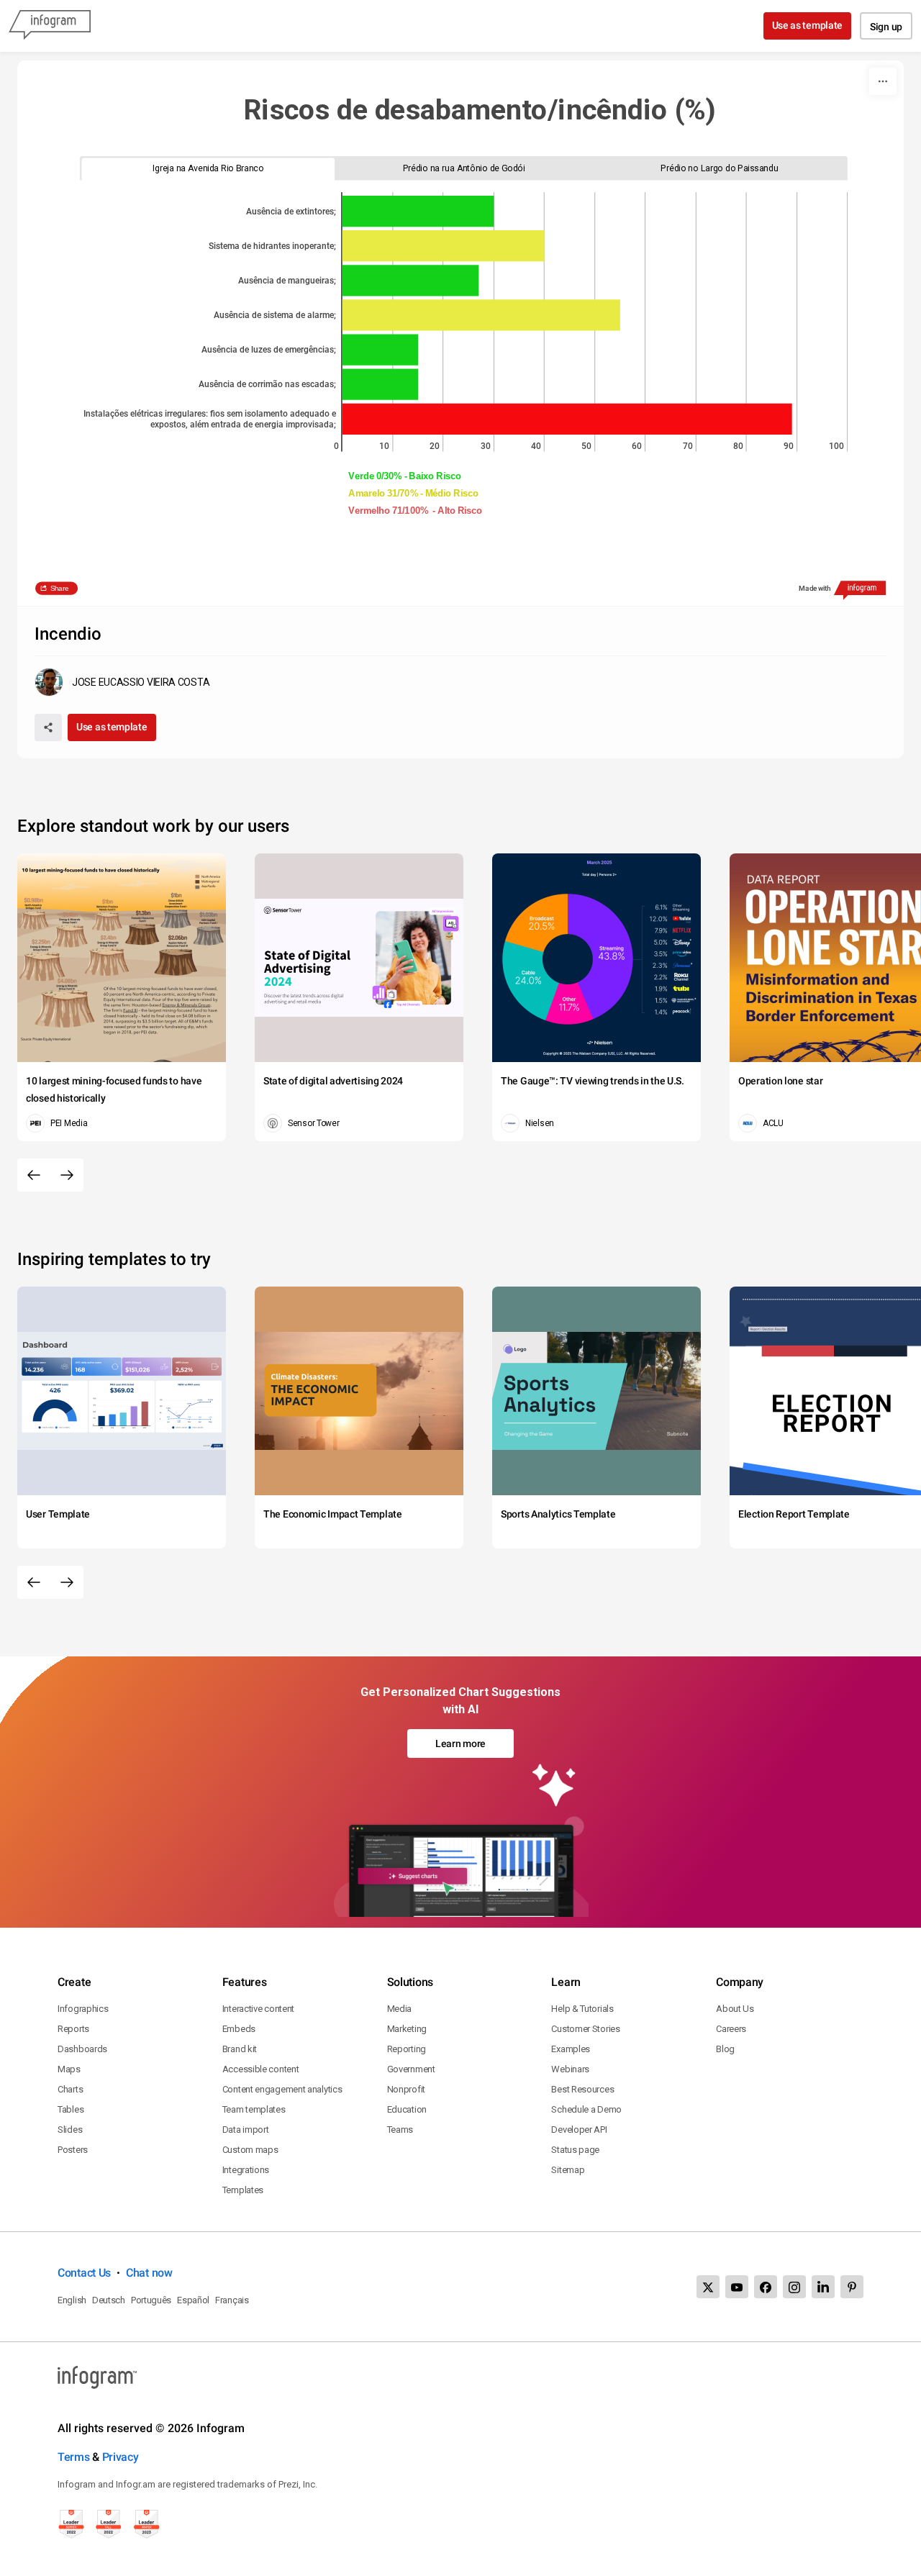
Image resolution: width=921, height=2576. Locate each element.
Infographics (83, 2009)
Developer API (579, 2130)
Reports (73, 2029)
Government (411, 2069)
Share (59, 588)
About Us (735, 2009)
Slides (70, 2130)
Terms (74, 2457)
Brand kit (240, 2049)
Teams (400, 2130)
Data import (246, 2130)
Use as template (808, 25)
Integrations (246, 2170)
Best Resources (582, 2089)
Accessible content (261, 2069)
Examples (571, 2049)
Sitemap (568, 2170)
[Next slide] (67, 1175)
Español (193, 2300)
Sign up (886, 27)
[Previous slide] (34, 1175)
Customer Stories (585, 2029)
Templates (243, 2190)
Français (232, 2300)
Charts (70, 2089)
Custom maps (250, 2150)
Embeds (239, 2029)
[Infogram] (50, 26)
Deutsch (109, 2300)
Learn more (460, 1743)
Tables (71, 2109)
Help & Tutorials (582, 2009)
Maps (69, 2069)
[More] (883, 81)
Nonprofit (406, 2089)
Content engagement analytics (282, 2089)
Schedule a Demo (586, 2109)
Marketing (407, 2029)
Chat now (149, 2273)
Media (400, 2009)
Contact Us (84, 2273)
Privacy (121, 2457)
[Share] (48, 727)
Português (151, 2300)
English (72, 2300)
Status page (575, 2150)
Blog (725, 2049)
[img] (418, 211)
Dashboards (82, 2049)
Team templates (254, 2109)
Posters (73, 2150)
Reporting (407, 2049)
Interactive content (258, 2009)
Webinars (570, 2069)
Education (407, 2109)
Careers (731, 2029)
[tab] (208, 168)
